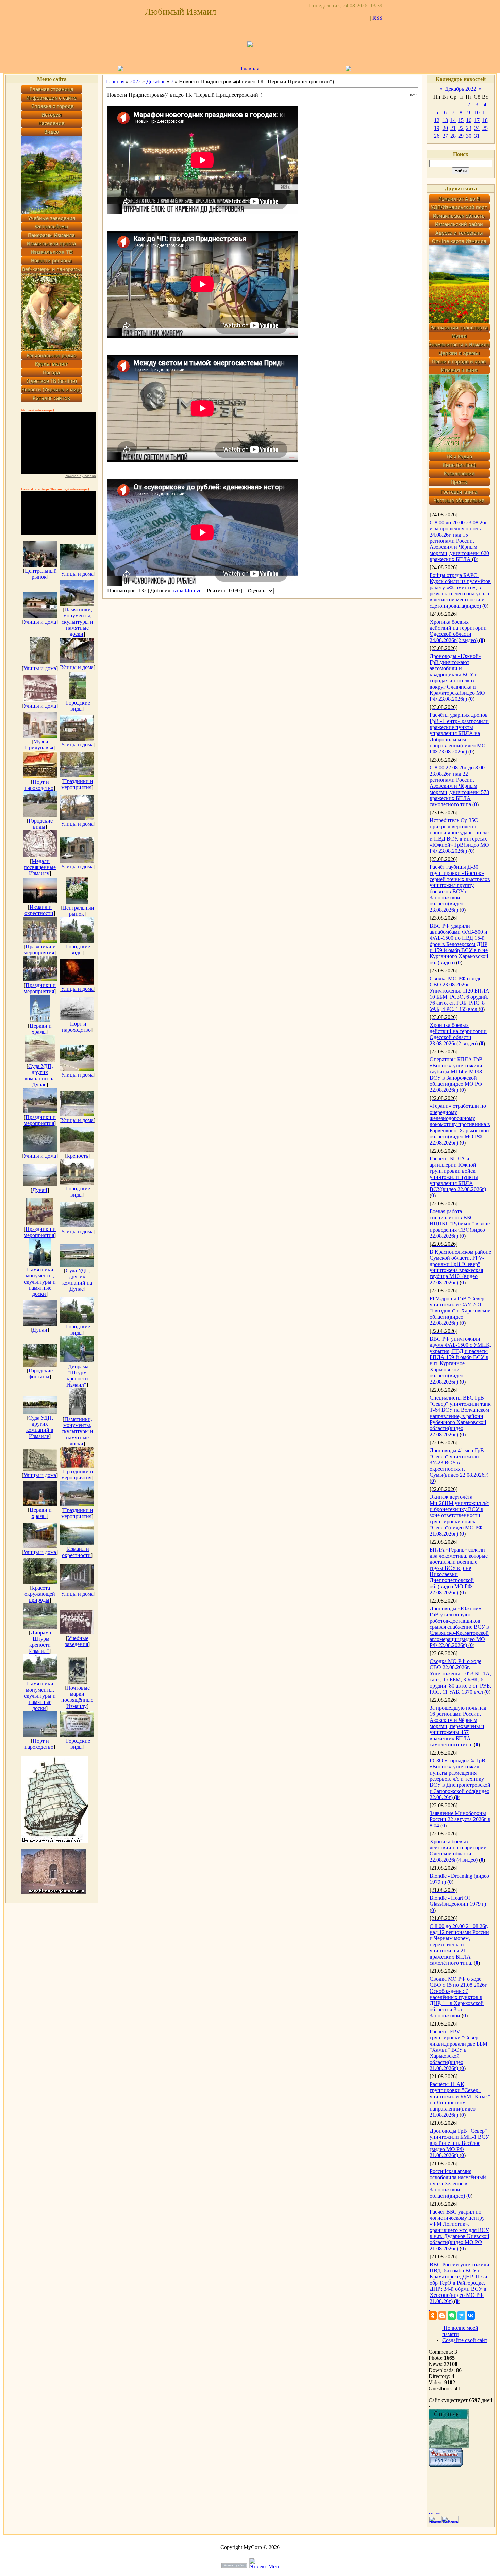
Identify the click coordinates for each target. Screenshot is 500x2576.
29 (461, 136)
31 (477, 136)
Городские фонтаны (41, 1374)
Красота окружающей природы (40, 1594)
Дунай (40, 1190)
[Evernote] (452, 2316)
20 (445, 128)
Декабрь (156, 81)
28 (453, 136)
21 (453, 128)
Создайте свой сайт (465, 2340)
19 (437, 128)
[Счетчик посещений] (446, 2465)
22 (461, 128)
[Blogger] (442, 2316)
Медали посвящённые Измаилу (40, 867)
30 (469, 136)
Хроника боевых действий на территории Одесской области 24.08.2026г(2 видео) (458, 631)
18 (485, 120)
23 (469, 128)
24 (477, 128)
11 (485, 112)
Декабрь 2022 (461, 89)
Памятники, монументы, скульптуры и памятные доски (77, 622)
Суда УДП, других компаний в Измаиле (40, 1427)
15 (461, 120)
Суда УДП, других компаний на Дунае (40, 1075)
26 (437, 136)
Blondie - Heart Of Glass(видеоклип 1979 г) (458, 1901)
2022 (135, 81)
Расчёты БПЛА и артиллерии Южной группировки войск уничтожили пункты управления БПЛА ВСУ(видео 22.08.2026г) (458, 1174)
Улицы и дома (77, 574)
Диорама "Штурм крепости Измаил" (77, 1376)
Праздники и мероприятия (77, 784)
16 (469, 120)
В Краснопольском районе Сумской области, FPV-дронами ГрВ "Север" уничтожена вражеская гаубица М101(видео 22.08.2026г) (460, 1267)
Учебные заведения (77, 1641)
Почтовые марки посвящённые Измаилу (77, 1697)
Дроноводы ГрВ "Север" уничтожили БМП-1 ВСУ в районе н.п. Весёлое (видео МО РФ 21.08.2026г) (459, 2143)
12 (437, 120)
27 (445, 136)
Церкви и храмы (41, 1029)
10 (477, 112)
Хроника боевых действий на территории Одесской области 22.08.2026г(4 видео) (458, 1851)
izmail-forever (188, 590)
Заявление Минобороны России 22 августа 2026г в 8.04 (460, 1819)
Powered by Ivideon (80, 476)
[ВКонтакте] (471, 2316)
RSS (377, 18)
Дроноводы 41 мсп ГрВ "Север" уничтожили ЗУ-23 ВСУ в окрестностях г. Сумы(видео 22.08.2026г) (459, 1463)
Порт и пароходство (39, 785)
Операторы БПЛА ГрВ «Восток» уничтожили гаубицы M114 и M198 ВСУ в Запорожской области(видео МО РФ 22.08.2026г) (456, 1075)
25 (485, 128)
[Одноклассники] (433, 2316)
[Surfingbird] (461, 2316)
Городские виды (78, 706)
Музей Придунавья (39, 744)
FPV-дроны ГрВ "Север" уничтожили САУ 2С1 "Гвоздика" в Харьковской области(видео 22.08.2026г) (460, 1311)
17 (477, 120)
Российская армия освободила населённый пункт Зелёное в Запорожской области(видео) (458, 2183)
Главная (250, 69)
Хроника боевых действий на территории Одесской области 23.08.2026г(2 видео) (458, 1034)
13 (445, 120)
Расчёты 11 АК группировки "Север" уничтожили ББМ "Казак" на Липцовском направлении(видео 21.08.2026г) (460, 2099)
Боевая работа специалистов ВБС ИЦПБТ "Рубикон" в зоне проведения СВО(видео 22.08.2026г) (460, 1224)
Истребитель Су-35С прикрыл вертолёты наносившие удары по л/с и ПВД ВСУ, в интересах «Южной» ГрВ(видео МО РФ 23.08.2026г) (459, 836)
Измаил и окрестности (39, 910)
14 (453, 120)
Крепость (77, 1156)
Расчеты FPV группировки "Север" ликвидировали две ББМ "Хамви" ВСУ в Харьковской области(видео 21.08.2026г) (459, 2050)
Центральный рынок (41, 574)
